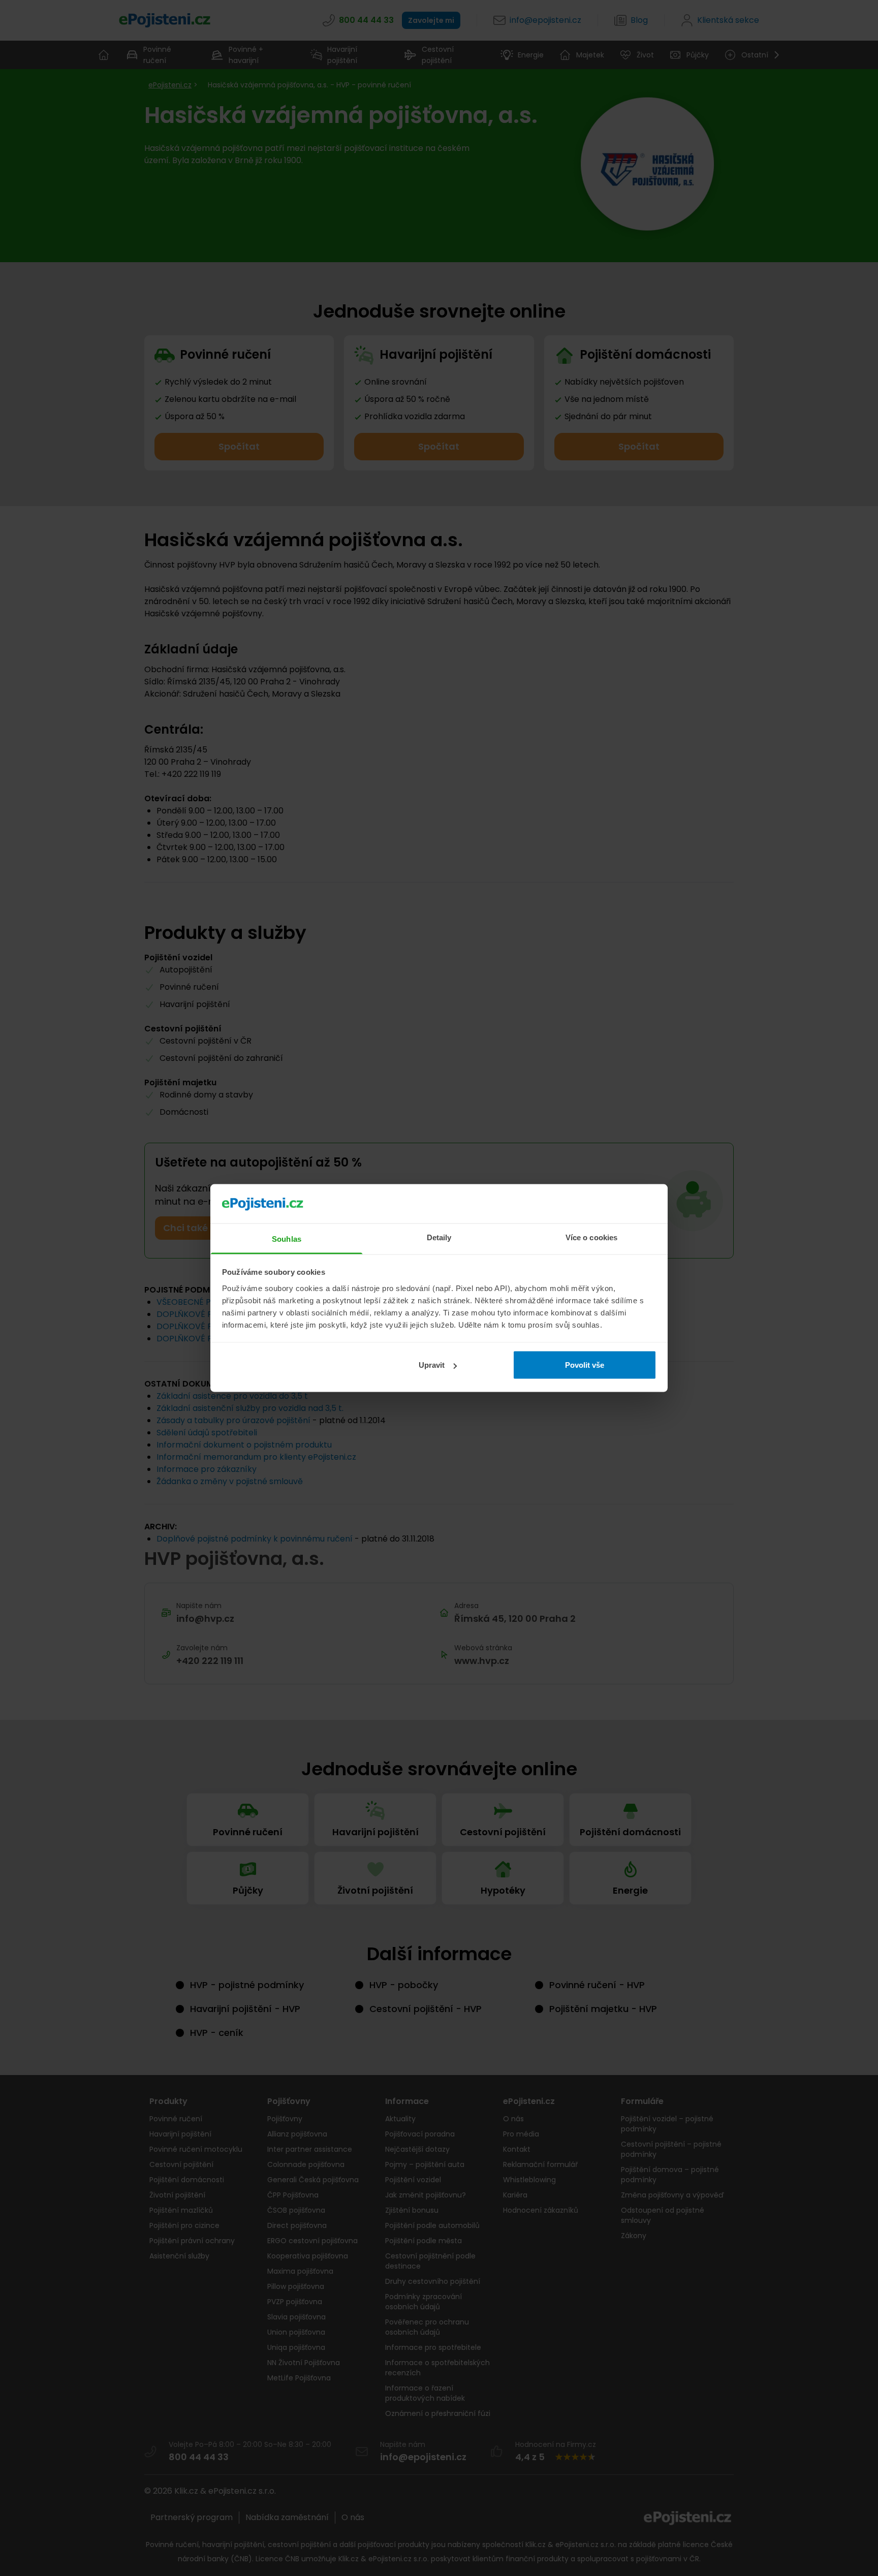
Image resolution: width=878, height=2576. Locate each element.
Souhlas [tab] (287, 1238)
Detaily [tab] (439, 1237)
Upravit (432, 1365)
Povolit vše (585, 1365)
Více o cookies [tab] (591, 1237)
